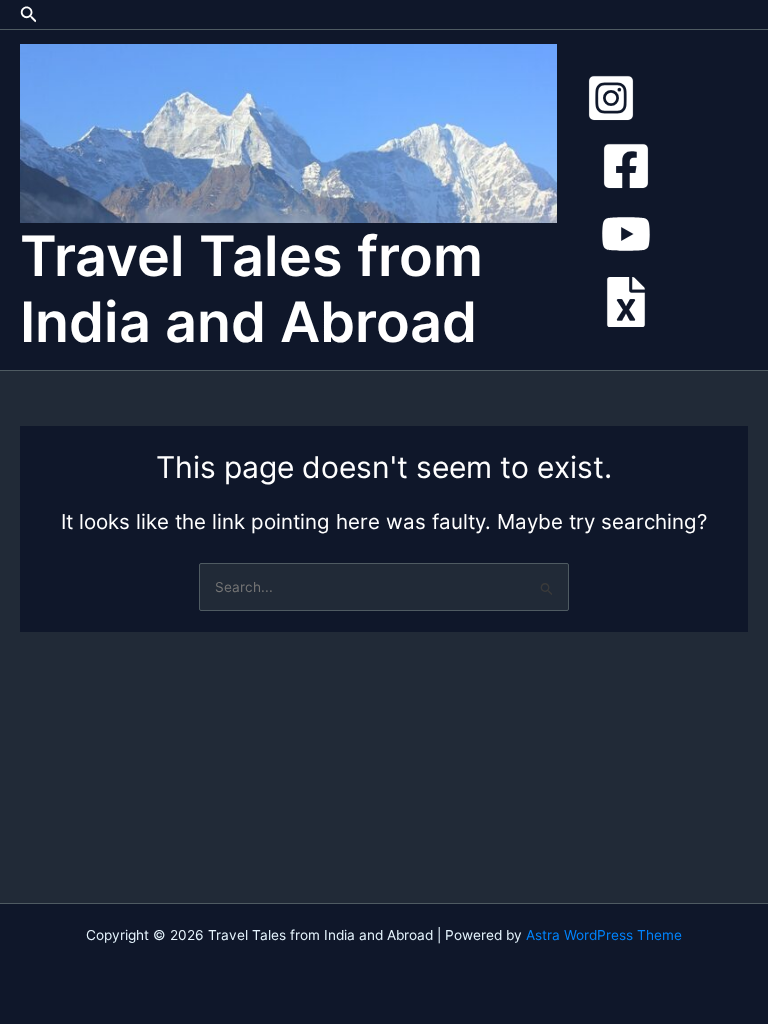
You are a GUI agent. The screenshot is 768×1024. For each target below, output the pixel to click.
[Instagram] (611, 98)
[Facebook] (626, 166)
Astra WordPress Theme (604, 935)
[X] (626, 302)
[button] (29, 14)
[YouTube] (626, 234)
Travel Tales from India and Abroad (251, 289)
